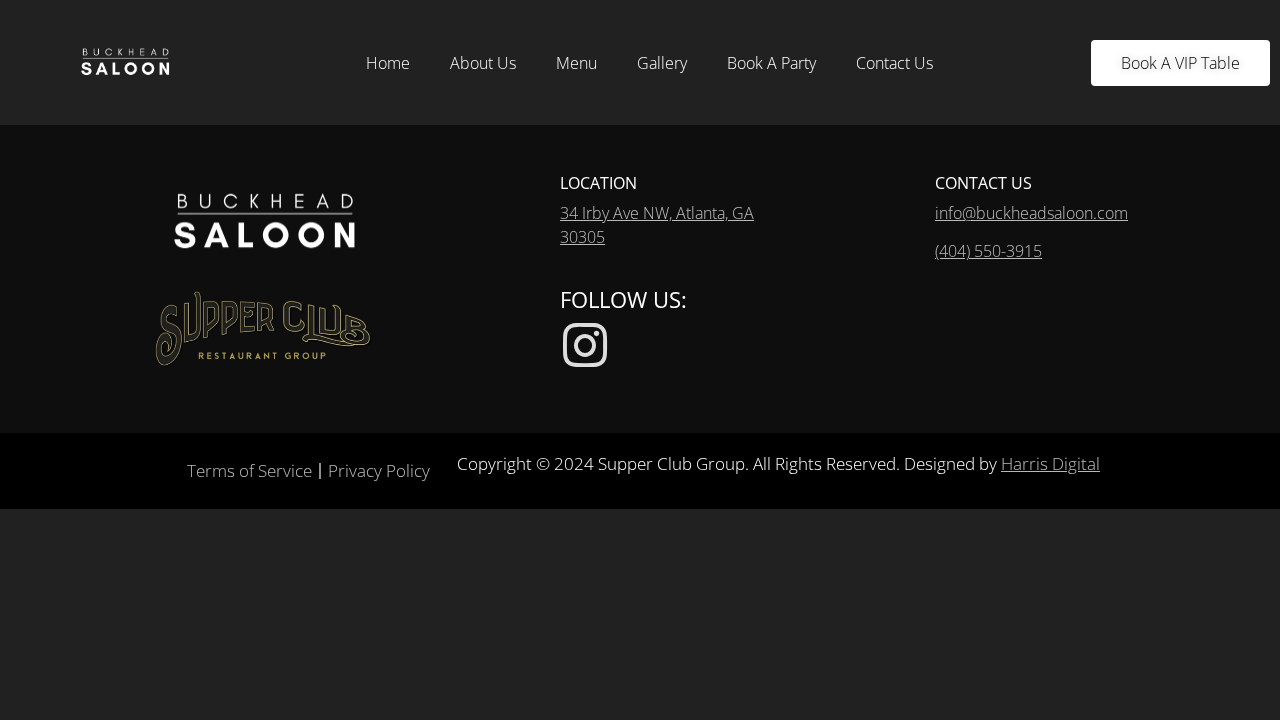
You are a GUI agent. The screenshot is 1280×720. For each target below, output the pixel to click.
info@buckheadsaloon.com (1031, 213)
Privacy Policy (379, 470)
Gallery (662, 63)
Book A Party (771, 63)
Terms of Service (249, 470)
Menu (576, 63)
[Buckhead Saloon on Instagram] (585, 345)
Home (388, 63)
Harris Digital (1050, 463)
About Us (483, 63)
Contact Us (894, 63)
